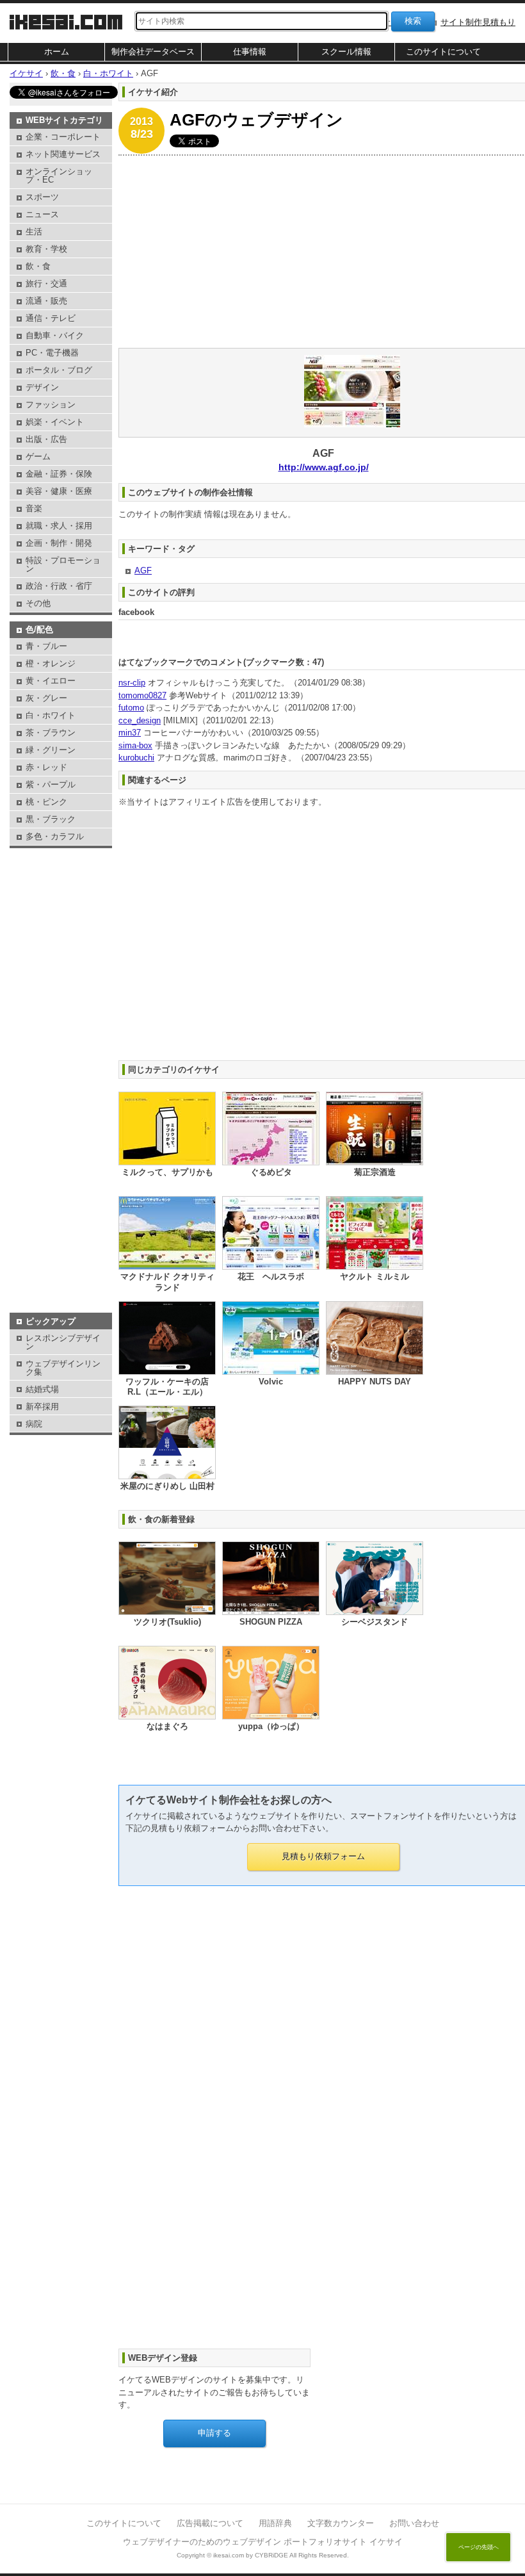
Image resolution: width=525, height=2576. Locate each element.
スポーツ (42, 197)
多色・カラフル (55, 836)
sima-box (135, 745)
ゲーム (38, 456)
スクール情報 (346, 52)
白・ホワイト (51, 715)
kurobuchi (136, 758)
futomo (131, 708)
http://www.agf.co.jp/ (324, 467)
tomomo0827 (142, 695)
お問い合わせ (414, 2523)
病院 (34, 1424)
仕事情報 (250, 52)
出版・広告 (46, 439)
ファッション (51, 405)
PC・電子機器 (52, 353)
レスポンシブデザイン (63, 1342)
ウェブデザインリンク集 (63, 1368)
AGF (143, 570)
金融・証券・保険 (59, 474)
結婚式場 (42, 1389)
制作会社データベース (153, 52)
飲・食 (38, 266)
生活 (34, 232)
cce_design (140, 720)
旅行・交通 (46, 283)
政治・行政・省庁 (59, 586)
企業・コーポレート (63, 137)
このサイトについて (443, 52)
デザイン (42, 387)
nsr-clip (132, 683)
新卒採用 (42, 1407)
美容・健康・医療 (59, 491)
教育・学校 (46, 249)
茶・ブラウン (51, 733)
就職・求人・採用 (59, 526)
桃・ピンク (46, 802)
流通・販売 (46, 301)
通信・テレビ (51, 318)
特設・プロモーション (63, 564)
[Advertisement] (61, 883)
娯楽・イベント (55, 422)
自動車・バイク (55, 335)
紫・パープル (51, 784)
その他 (38, 603)
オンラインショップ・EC (59, 176)
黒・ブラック (51, 819)
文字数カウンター (341, 2523)
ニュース (42, 214)
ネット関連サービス (63, 154)
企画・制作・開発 (59, 543)
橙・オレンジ (51, 663)
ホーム (57, 52)
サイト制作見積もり (478, 22)
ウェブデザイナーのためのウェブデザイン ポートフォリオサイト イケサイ (263, 2542)
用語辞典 (275, 2523)
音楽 (34, 508)
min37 (130, 733)
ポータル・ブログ (59, 370)
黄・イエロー (51, 681)
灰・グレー (46, 698)
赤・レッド (46, 767)
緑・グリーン (51, 750)
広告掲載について (210, 2523)
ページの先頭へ (479, 2547)
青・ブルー (46, 646)
